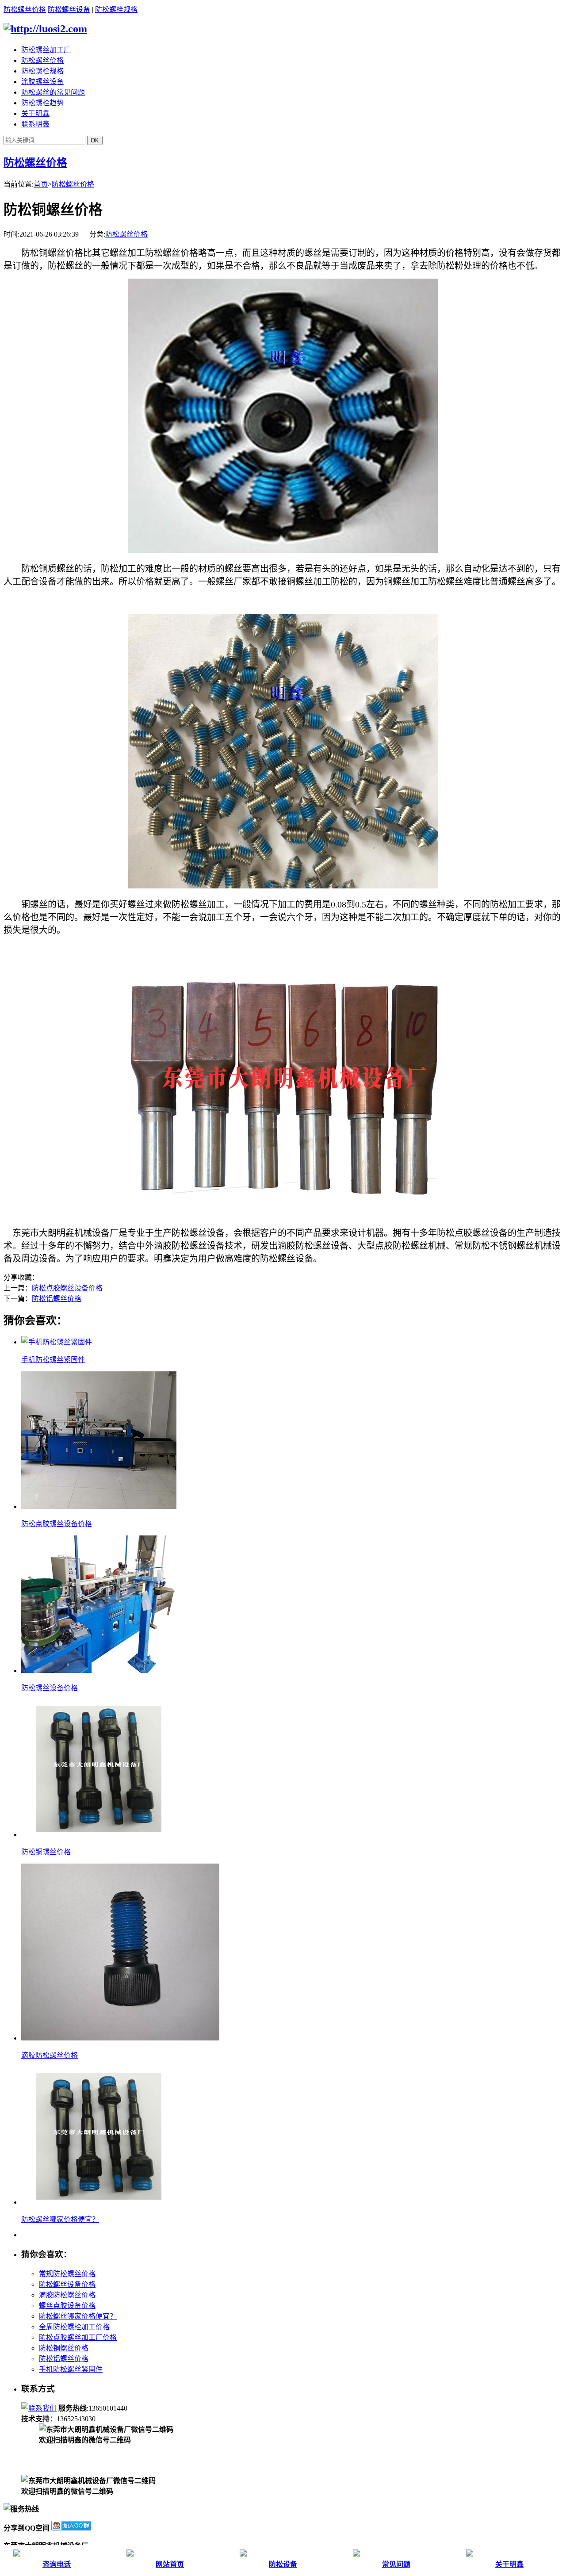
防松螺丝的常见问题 (53, 92)
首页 (41, 184)
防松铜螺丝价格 (46, 1852)
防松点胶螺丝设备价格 (67, 1288)
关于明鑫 (35, 113)
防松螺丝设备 (69, 10)
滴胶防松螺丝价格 (50, 2055)
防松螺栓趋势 (42, 103)
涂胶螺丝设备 (42, 82)
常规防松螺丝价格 (67, 2274)
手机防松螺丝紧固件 (53, 1360)
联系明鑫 (35, 124)
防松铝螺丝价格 (57, 1299)
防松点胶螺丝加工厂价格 (78, 2337)
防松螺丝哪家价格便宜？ (60, 2219)
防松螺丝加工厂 (46, 50)
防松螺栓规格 (116, 10)
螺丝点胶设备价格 (67, 2306)
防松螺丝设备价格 (50, 1688)
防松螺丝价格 (25, 10)
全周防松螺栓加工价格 (74, 2327)
